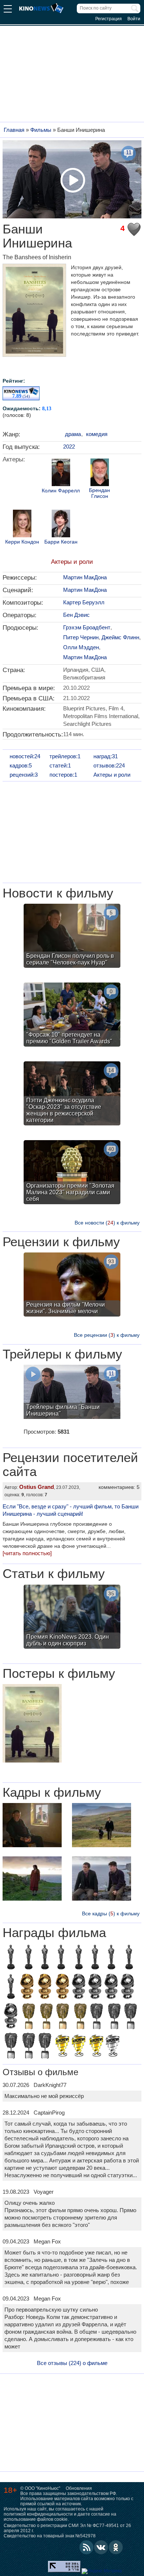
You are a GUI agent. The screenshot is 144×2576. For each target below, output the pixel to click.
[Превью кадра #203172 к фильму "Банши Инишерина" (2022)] (102, 1826)
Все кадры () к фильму (111, 1913)
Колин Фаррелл (61, 491)
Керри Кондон (22, 542)
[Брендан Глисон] (100, 473)
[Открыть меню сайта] (8, 10)
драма (73, 434)
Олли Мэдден (81, 647)
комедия (97, 434)
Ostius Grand (37, 1487)
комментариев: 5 (119, 1487)
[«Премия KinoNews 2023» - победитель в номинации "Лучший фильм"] (79, 2046)
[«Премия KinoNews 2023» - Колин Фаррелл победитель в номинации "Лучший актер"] (96, 2046)
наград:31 (106, 756)
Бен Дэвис (76, 615)
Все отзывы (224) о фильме (72, 2363)
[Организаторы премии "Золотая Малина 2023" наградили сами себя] (72, 1173)
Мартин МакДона (85, 577)
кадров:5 (21, 765)
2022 (69, 447)
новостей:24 (25, 756)
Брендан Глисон (100, 493)
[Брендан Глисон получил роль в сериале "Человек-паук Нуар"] (72, 937)
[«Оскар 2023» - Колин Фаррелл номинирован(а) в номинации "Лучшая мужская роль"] (11, 1988)
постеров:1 (63, 775)
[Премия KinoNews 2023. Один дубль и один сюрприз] (72, 1618)
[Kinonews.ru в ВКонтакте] (101, 2547)
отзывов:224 (109, 765)
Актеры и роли (72, 562)
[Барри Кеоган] (61, 524)
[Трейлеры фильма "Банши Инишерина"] (72, 1393)
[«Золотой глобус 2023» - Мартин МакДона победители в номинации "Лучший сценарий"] (27, 1988)
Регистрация (109, 19)
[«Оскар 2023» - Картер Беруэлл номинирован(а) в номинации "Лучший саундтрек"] (95, 1958)
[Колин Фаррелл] (61, 473)
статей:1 (60, 765)
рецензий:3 (24, 775)
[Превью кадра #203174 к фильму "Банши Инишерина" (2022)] (102, 1879)
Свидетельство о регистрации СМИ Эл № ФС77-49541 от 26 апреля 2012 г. (67, 2528)
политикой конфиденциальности (38, 2514)
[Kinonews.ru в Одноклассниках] (116, 2547)
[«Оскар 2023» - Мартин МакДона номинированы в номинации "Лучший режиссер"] (129, 1958)
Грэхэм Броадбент (87, 627)
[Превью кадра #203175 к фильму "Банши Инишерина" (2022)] (32, 1826)
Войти (134, 19)
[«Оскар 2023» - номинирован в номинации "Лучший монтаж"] (61, 1958)
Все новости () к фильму (107, 1223)
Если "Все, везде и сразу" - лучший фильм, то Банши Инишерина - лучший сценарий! (71, 1510)
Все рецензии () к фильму (107, 1335)
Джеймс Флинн (120, 637)
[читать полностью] (27, 1553)
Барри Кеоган (61, 542)
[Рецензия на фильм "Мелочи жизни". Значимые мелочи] (72, 1285)
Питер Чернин (81, 637)
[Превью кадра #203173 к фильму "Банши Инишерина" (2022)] (32, 1879)
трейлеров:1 (65, 756)
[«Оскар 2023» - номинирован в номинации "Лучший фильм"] (111, 1958)
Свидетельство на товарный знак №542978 (50, 2536)
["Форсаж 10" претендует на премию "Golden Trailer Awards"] (72, 1015)
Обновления (79, 2488)
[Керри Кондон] (22, 524)
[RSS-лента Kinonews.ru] (86, 2547)
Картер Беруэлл (84, 602)
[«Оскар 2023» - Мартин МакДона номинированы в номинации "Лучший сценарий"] (11, 1958)
